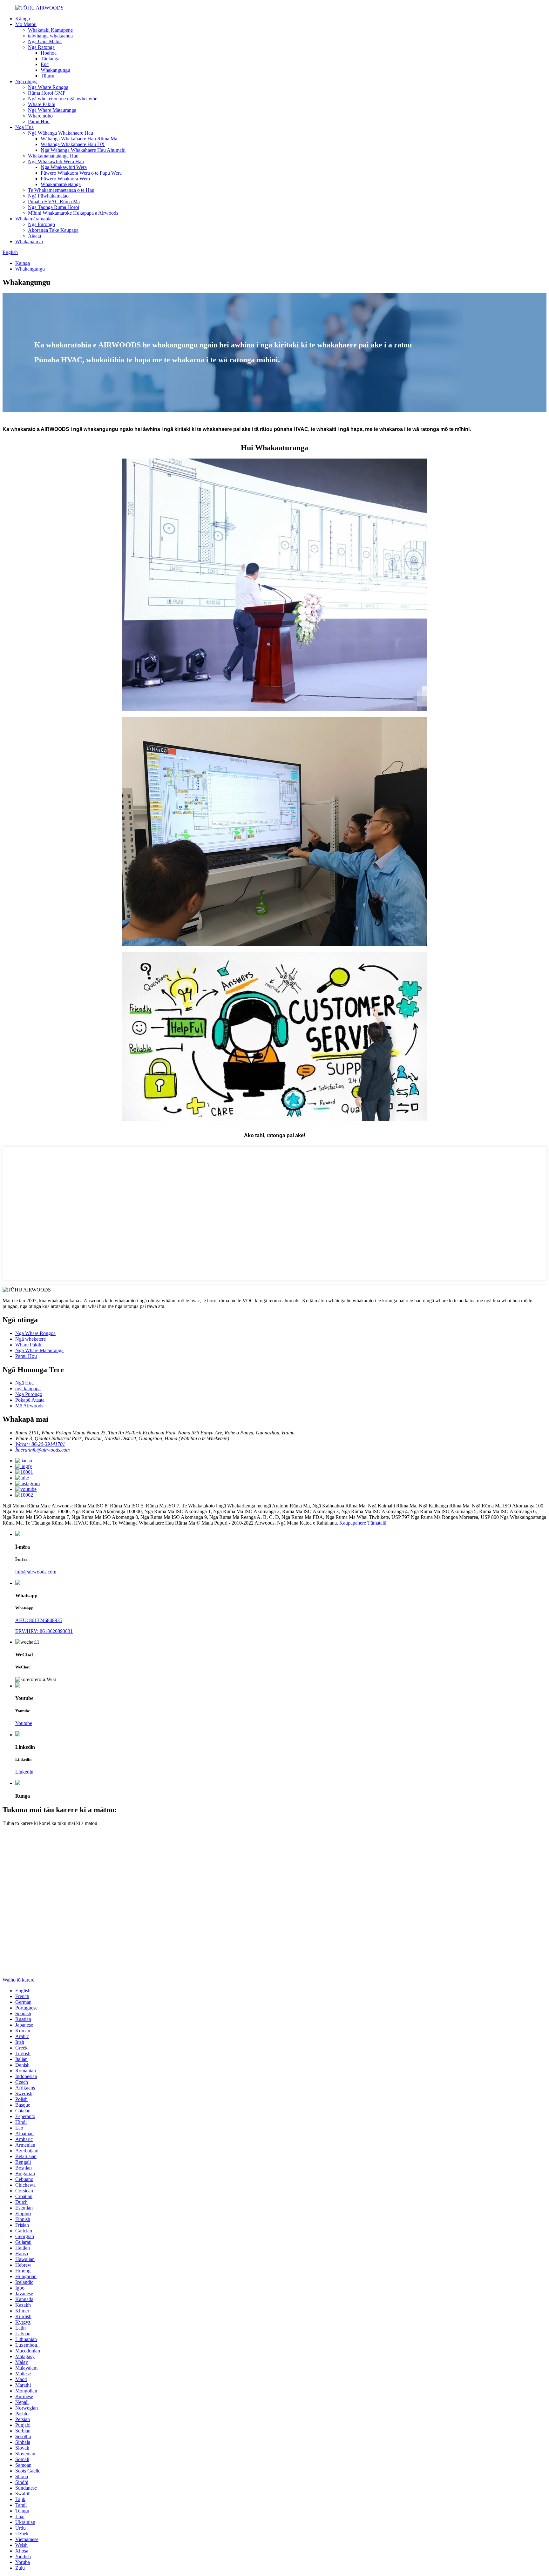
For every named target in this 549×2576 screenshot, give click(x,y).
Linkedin (24, 1772)
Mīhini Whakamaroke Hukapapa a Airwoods (73, 213)
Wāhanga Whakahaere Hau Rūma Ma (79, 139)
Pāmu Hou (39, 121)
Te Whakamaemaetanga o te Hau (61, 190)
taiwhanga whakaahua (50, 36)
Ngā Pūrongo (41, 224)
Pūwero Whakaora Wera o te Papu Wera (81, 173)
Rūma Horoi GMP (47, 93)
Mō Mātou (26, 24)
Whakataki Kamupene (50, 30)
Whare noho (40, 116)
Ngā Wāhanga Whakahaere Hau (61, 133)
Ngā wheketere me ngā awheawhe (63, 99)
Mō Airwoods (29, 1406)
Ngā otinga (26, 81)
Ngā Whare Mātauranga (52, 110)
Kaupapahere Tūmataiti (363, 1523)
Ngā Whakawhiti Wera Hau (56, 161)
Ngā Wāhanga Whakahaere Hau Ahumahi (83, 150)
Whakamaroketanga (61, 184)
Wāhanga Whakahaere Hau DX (73, 144)
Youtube (24, 1723)
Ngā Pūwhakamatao (48, 196)
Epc (45, 64)
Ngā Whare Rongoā (48, 87)
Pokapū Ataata (30, 1400)
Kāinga (23, 19)
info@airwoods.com (36, 1572)
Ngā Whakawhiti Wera (64, 167)
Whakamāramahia (33, 219)
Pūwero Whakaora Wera (65, 179)
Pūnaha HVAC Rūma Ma (54, 201)
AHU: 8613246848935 (39, 1620)
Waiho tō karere (18, 1980)
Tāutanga (50, 59)
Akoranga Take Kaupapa (53, 230)
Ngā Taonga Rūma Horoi (54, 207)
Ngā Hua (24, 127)
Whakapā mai (29, 241)
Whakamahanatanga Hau (53, 156)
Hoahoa (49, 53)
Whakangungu (55, 70)
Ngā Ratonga (41, 47)
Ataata (34, 236)
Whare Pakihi (42, 104)
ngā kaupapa (28, 1389)
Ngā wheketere (30, 1339)
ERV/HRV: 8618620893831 (44, 1631)
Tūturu (47, 76)
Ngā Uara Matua (45, 41)
